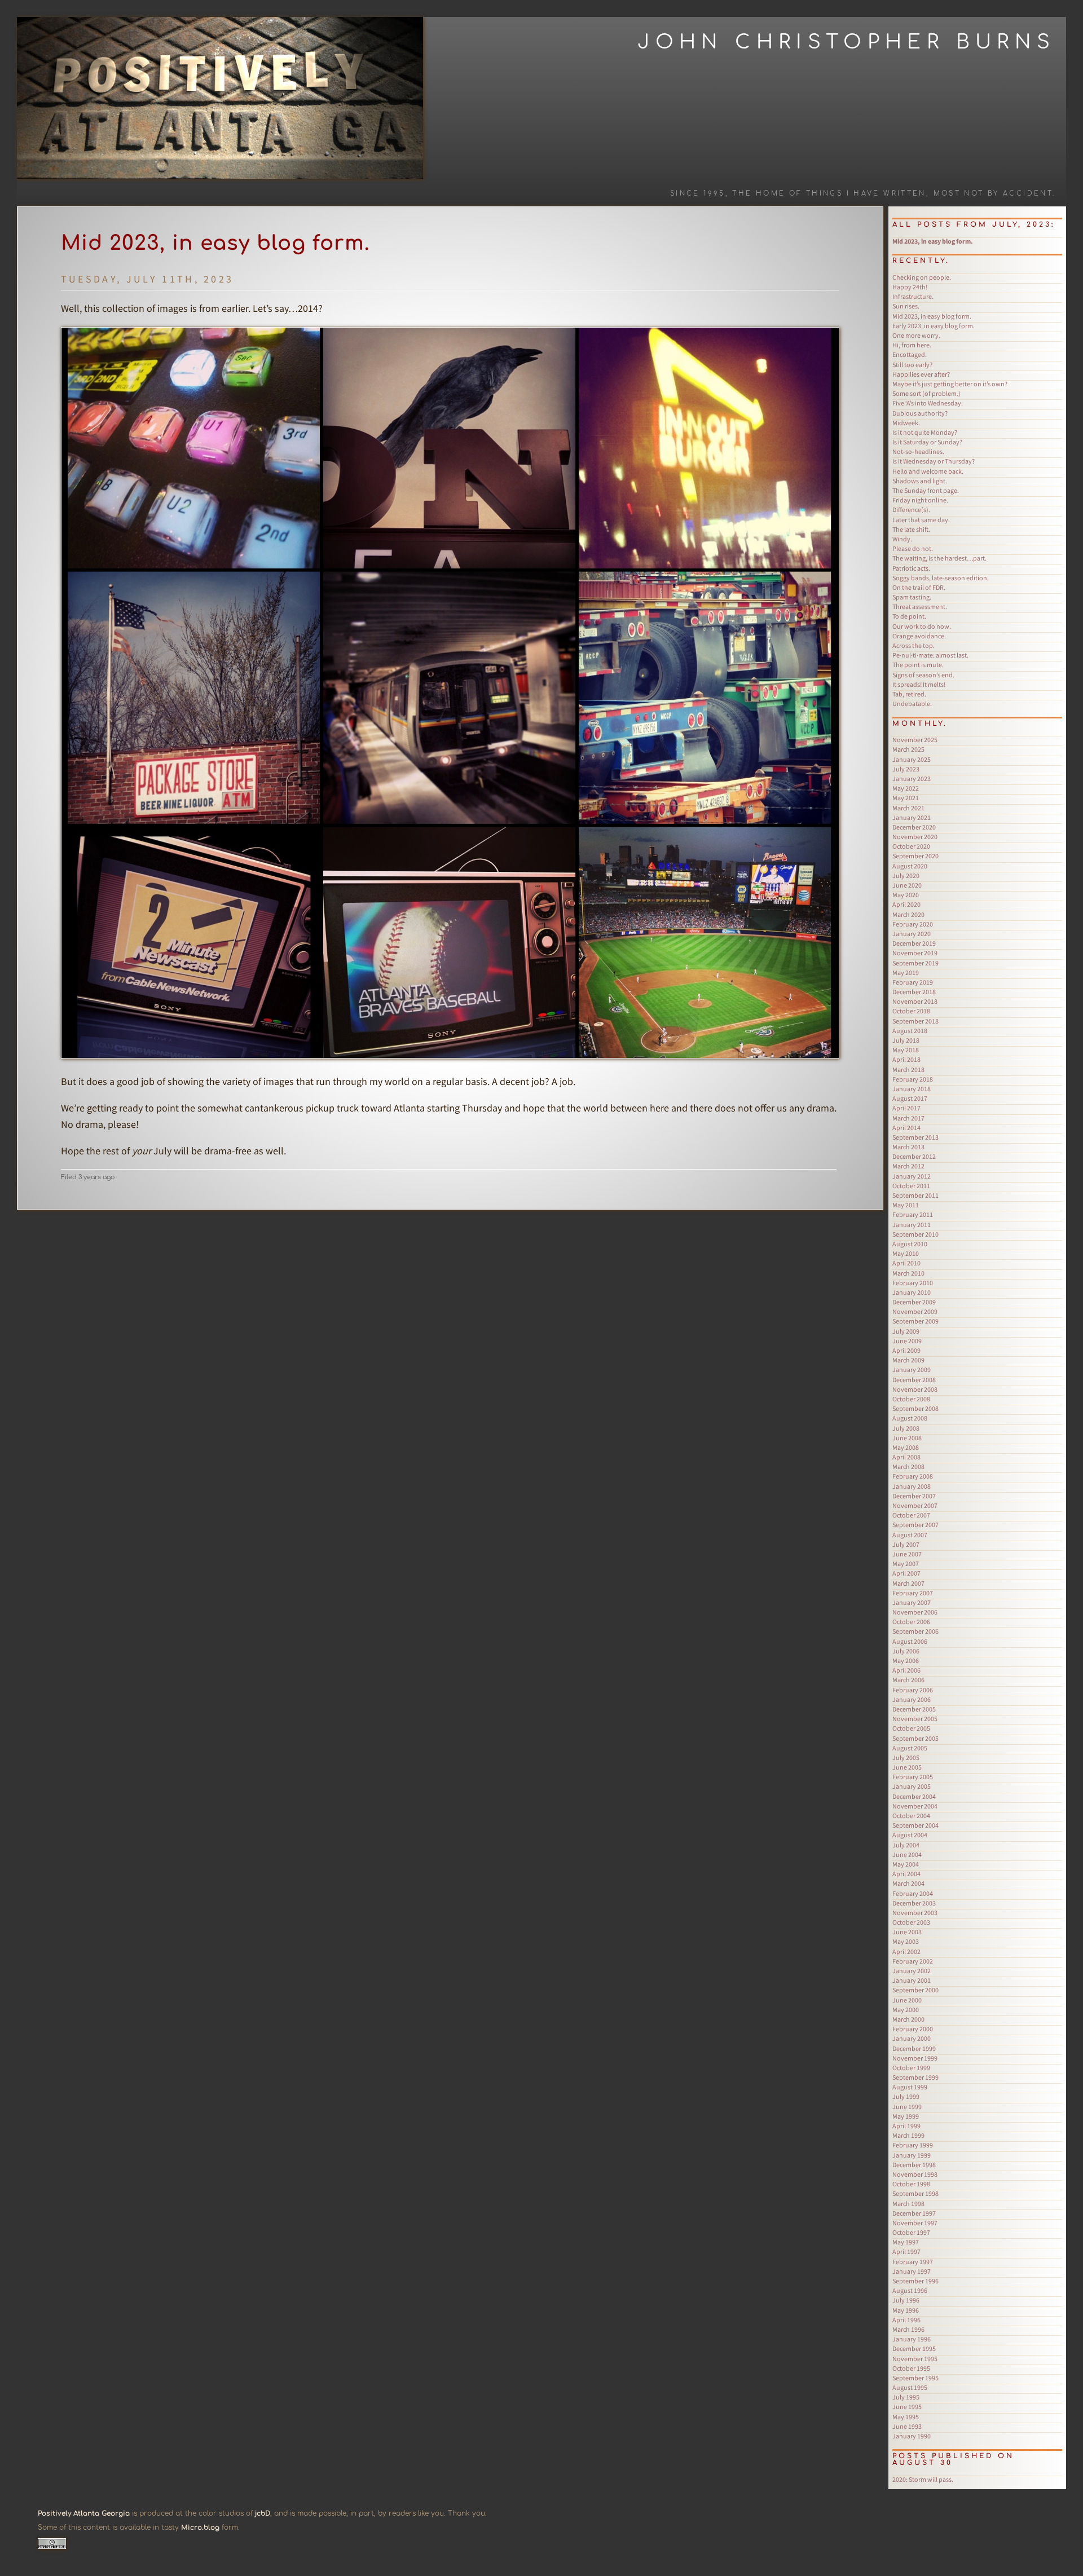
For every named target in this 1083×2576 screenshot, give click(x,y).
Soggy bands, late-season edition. (941, 578)
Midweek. (906, 423)
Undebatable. (912, 703)
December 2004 (914, 1796)
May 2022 (906, 788)
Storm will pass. (923, 2479)
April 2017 (906, 1108)
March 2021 (908, 808)
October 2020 (911, 846)
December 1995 (914, 2348)
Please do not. (913, 548)
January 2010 (912, 1292)
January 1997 (912, 2271)
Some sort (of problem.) (926, 393)
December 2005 (914, 1709)
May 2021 (906, 798)
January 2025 (912, 759)
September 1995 (915, 2378)
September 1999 (915, 2077)
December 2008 (914, 1380)
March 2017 (908, 1118)
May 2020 (906, 895)
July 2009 (906, 1331)
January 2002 (912, 1971)
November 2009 (915, 1311)
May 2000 (906, 2010)
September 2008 (915, 1408)
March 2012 (908, 1166)
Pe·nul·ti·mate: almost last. (930, 655)
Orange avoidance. (919, 636)
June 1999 (907, 2107)
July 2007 (906, 1544)
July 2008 (906, 1428)
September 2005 (915, 1738)
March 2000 (908, 2019)
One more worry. (916, 335)
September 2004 (915, 1825)
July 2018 (906, 1040)
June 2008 (907, 1438)
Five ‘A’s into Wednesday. (928, 403)
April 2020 (906, 904)
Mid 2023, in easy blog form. (215, 243)
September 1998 (915, 2193)
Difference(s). (911, 510)
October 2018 (911, 1011)
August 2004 (910, 1835)
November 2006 (915, 1612)
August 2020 (910, 866)
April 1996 (906, 2320)
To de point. (909, 616)
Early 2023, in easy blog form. (934, 326)
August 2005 (910, 1748)
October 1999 (911, 2068)
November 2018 (915, 1001)
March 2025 (908, 749)
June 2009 (907, 1341)
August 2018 (910, 1031)
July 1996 (906, 2300)
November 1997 (915, 2223)
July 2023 (906, 769)
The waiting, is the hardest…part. (939, 558)
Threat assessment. (920, 606)
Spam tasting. (912, 597)
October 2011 (911, 1186)
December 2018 (914, 992)
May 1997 (906, 2242)
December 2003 (914, 1903)
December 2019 (914, 943)
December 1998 (914, 2165)
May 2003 (906, 1941)
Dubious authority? (920, 413)
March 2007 (908, 1583)
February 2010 (913, 1283)
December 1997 (914, 2213)
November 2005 (915, 1719)
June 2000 (907, 2000)
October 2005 (911, 1728)
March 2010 (908, 1273)
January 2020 (912, 934)
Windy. (902, 539)
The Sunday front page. (926, 490)
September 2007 (915, 1525)
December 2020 (914, 827)
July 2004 (906, 1845)
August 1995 (910, 2387)
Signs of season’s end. (923, 675)
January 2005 (912, 1786)
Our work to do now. (922, 626)
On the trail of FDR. (919, 587)
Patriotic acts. (911, 568)
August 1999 (910, 2087)
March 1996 (908, 2329)
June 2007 (907, 1554)
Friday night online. (920, 500)
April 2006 (906, 1670)
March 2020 (908, 914)
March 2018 (908, 1069)
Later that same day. (921, 520)
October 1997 (911, 2232)
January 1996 (912, 2339)
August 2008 (910, 1418)
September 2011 (915, 1195)
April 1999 (906, 2126)
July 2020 (906, 875)
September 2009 (915, 1321)
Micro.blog (200, 2528)
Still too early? (912, 365)
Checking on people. (922, 277)
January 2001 (912, 1980)
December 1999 (914, 2048)
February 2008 (913, 1476)
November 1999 (915, 2058)
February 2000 (913, 2029)
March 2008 (908, 1466)
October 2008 (911, 1399)
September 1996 (915, 2281)
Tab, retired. (909, 694)
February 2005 (913, 1777)
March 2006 (908, 1680)
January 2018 (912, 1089)
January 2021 (912, 817)
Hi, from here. (912, 345)
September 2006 (915, 1631)
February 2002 (913, 1961)
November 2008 (915, 1389)
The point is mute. (918, 665)
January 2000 (912, 2038)
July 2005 (906, 1757)
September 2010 (915, 1234)
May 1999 (906, 2116)
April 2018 (906, 1059)
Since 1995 (698, 194)
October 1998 (911, 2184)
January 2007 (912, 1602)
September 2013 (915, 1137)
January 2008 (912, 1486)
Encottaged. (910, 354)
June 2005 (907, 1767)
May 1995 (906, 2417)
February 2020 (913, 924)
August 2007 (910, 1535)
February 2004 (913, 1893)
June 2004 (907, 1854)
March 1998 (908, 2204)
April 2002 (906, 1951)
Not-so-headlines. (918, 451)
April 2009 (906, 1350)
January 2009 (912, 1369)
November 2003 (915, 1913)
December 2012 (914, 1156)
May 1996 (906, 2310)
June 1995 (907, 2407)
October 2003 (911, 1922)
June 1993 (907, 2426)
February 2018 (913, 1079)
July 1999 (906, 2096)
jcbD (263, 2513)
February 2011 (913, 1214)
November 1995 (915, 2359)
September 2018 (915, 1021)
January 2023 (912, 778)
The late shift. (911, 529)
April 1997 (906, 2251)
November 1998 (915, 2174)
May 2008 (906, 1447)
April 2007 (906, 1573)
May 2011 (906, 1205)
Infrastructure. (913, 296)
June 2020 (907, 885)
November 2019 (915, 953)
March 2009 (908, 1360)
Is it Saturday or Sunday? (927, 442)
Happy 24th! (910, 287)
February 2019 (913, 982)
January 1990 (912, 2436)
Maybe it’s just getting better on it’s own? (950, 384)
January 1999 (912, 2155)
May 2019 (906, 972)
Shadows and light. (920, 481)
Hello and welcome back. (928, 471)
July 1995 (906, 2397)
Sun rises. (906, 306)
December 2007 (914, 1496)
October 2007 (911, 1515)
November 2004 (915, 1806)
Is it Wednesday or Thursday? (934, 461)
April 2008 (906, 1457)
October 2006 (911, 1622)
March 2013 (908, 1147)
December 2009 (914, 1302)
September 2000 (915, 1990)
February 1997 (913, 2262)
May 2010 (906, 1253)
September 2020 (915, 856)
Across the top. (913, 645)
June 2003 (907, 1932)
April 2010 (906, 1263)
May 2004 (906, 1864)
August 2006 (910, 1641)
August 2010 (910, 1244)
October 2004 (911, 1816)
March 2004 (908, 1883)
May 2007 (906, 1563)
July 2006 (906, 1651)
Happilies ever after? (921, 374)
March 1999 (908, 2135)
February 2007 (913, 1593)
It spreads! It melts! (919, 684)
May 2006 (906, 1660)
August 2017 (910, 1098)
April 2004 (906, 1874)
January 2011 (912, 1225)
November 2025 (915, 740)
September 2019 (915, 963)
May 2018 (906, 1050)
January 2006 (912, 1699)
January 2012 (912, 1176)
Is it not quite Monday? (925, 432)
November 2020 (915, 837)
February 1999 (913, 2145)
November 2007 (915, 1505)
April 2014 (906, 1128)
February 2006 (913, 1690)
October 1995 (911, 2368)
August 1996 (910, 2290)
